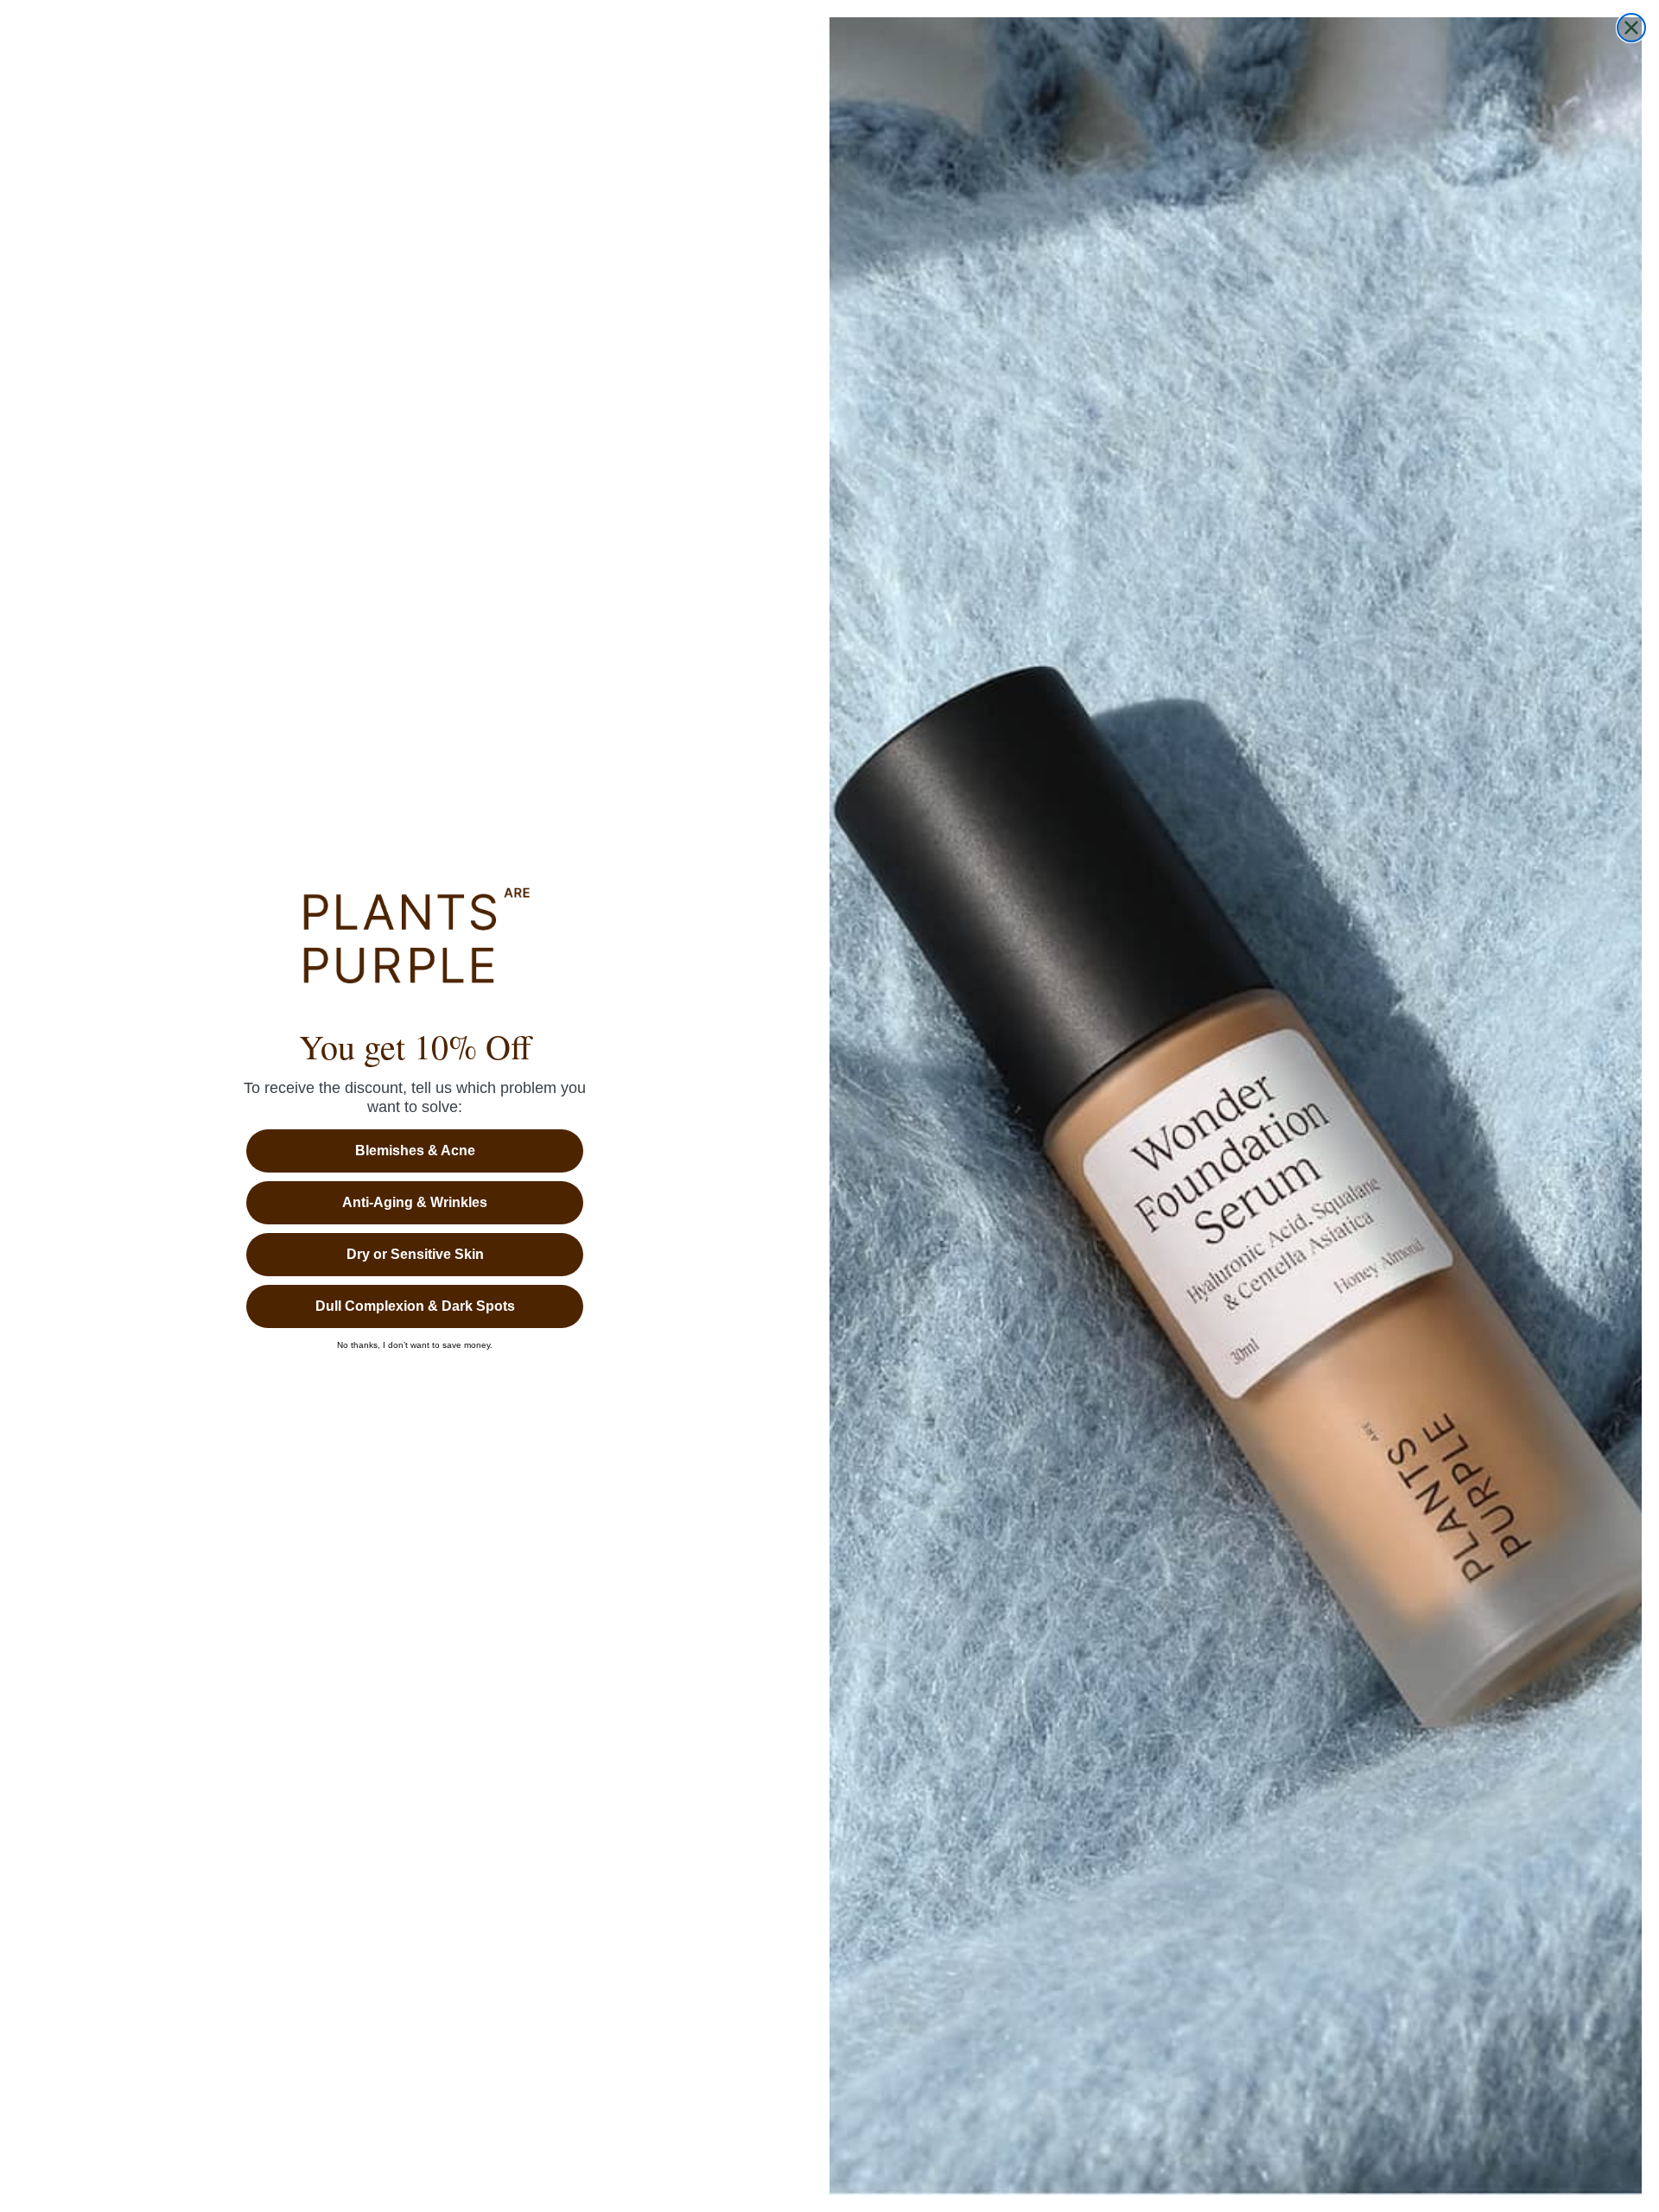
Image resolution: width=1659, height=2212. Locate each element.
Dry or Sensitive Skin (415, 1254)
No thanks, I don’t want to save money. (415, 1345)
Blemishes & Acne (415, 1150)
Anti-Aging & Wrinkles (415, 1202)
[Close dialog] (1631, 28)
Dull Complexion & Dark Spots (415, 1306)
